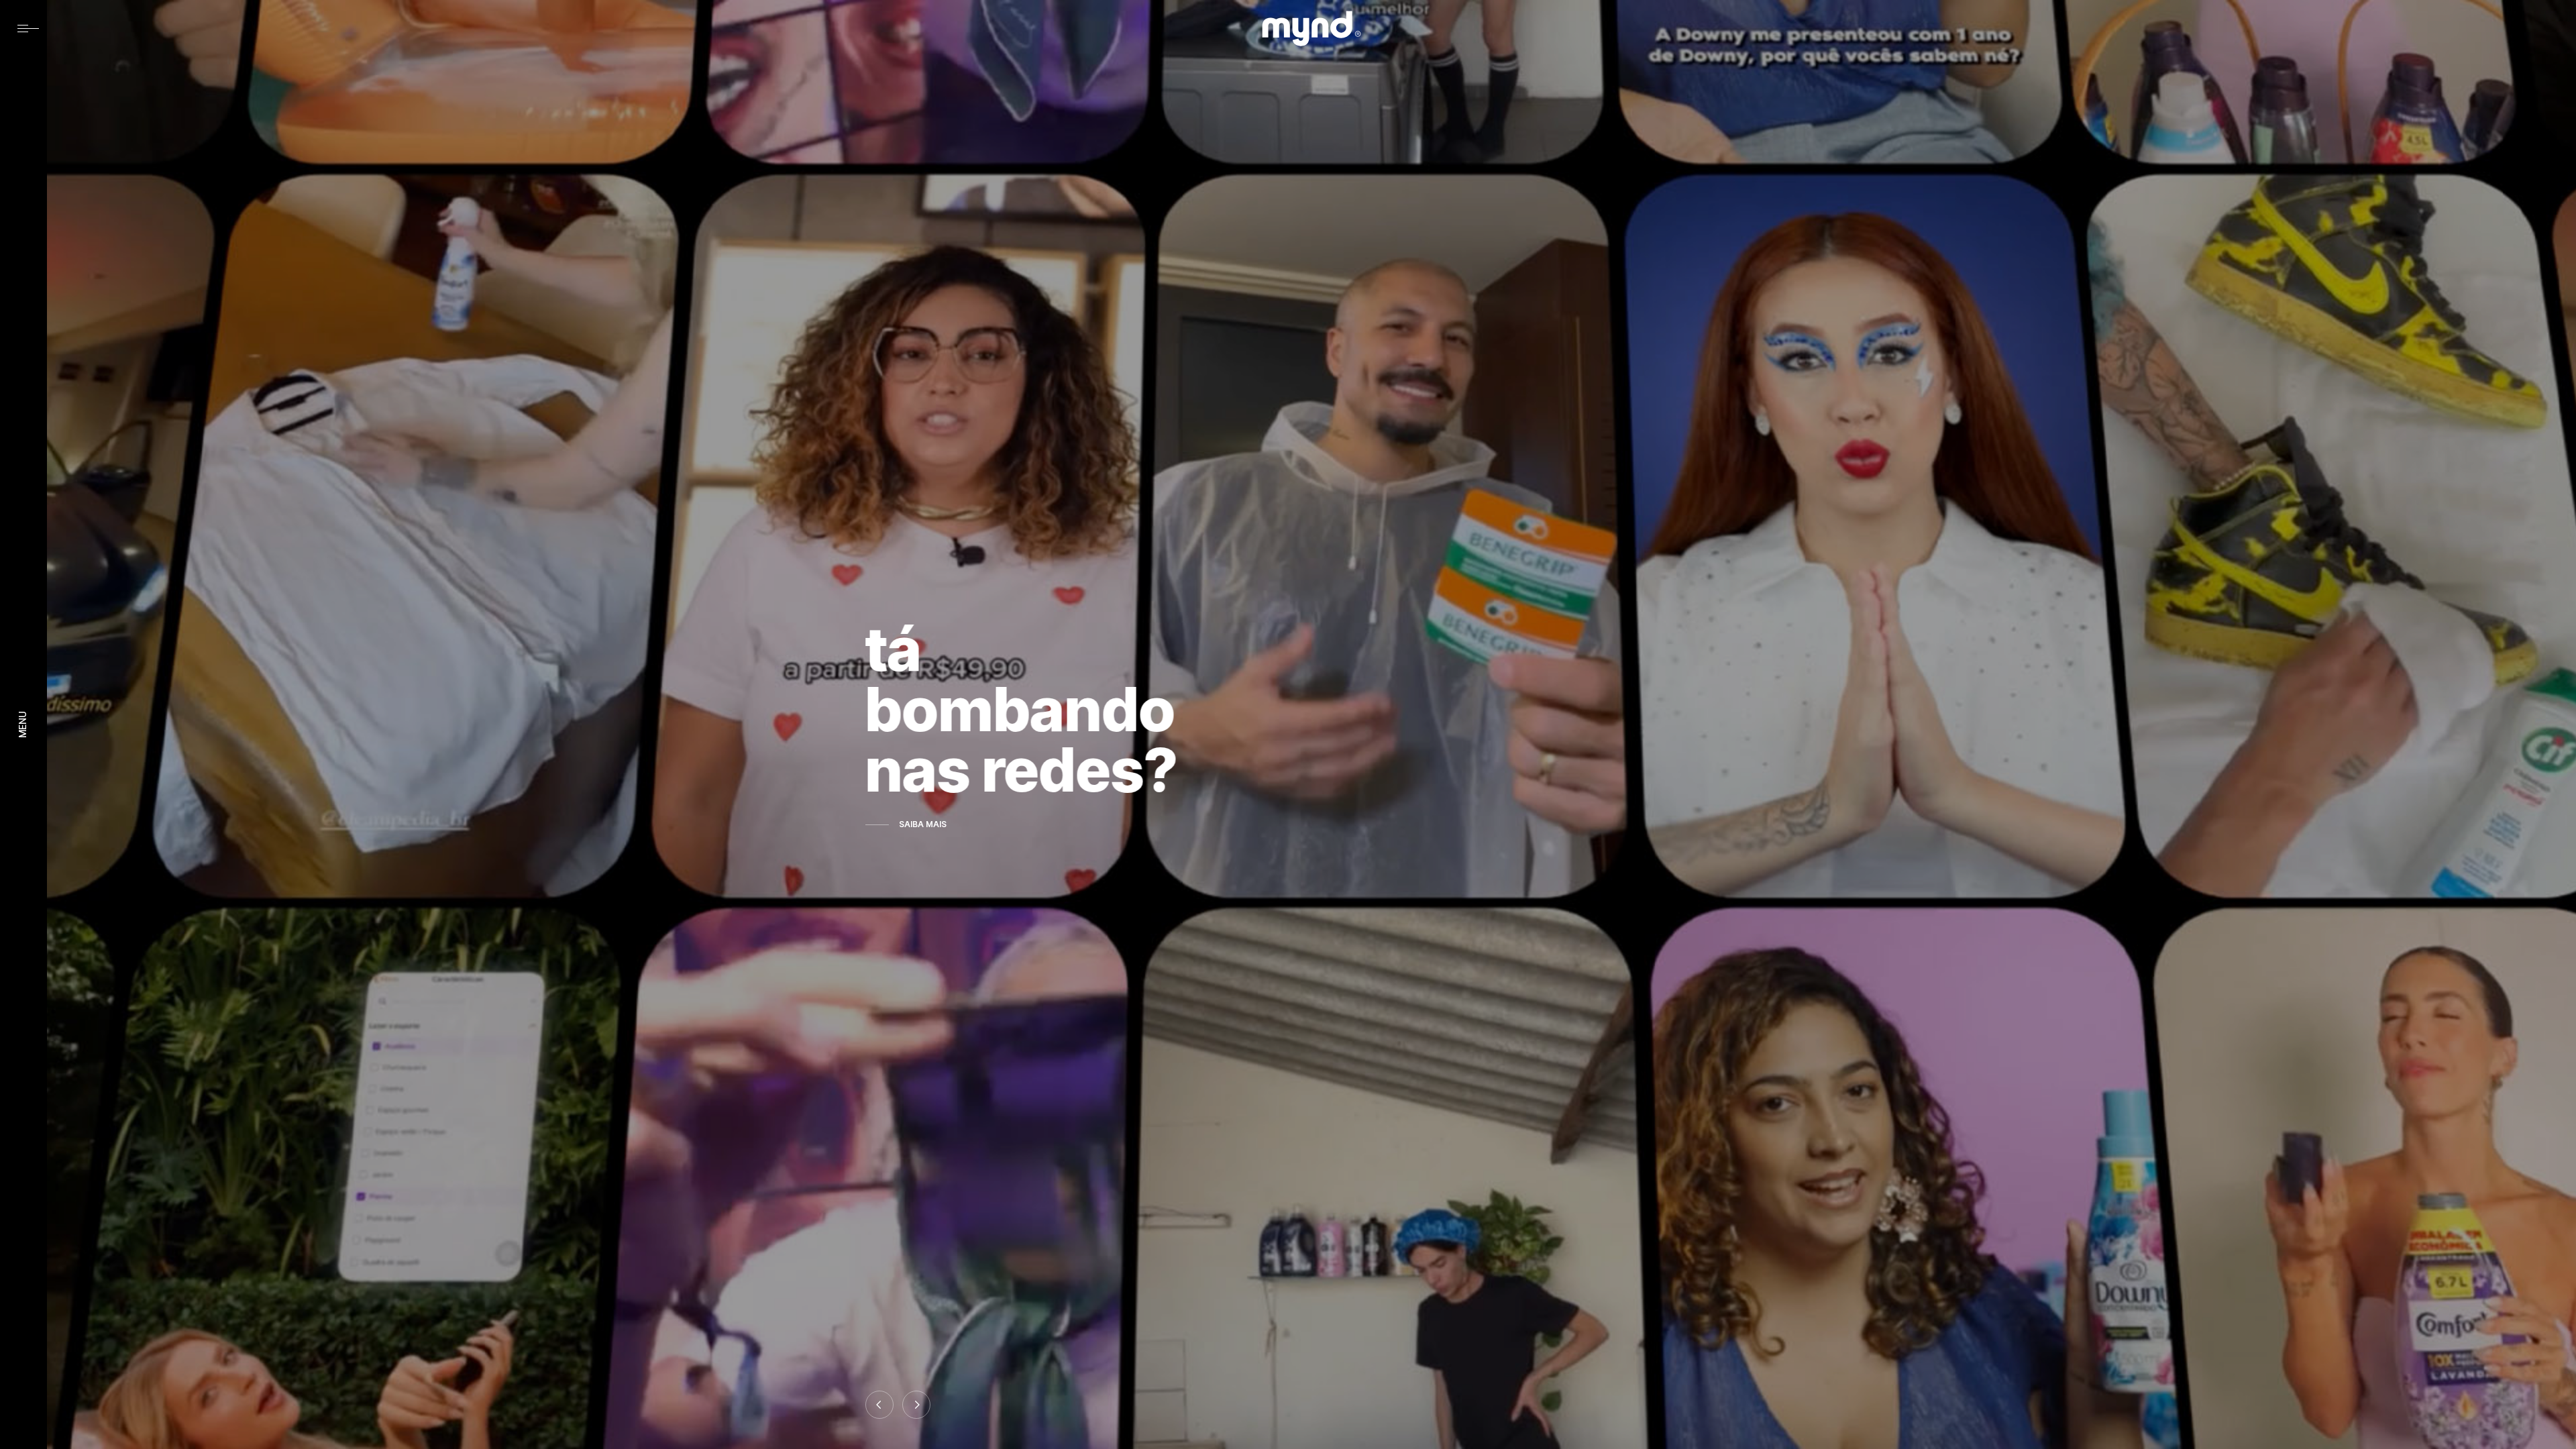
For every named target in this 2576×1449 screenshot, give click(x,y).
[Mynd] (1311, 29)
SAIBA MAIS (923, 824)
